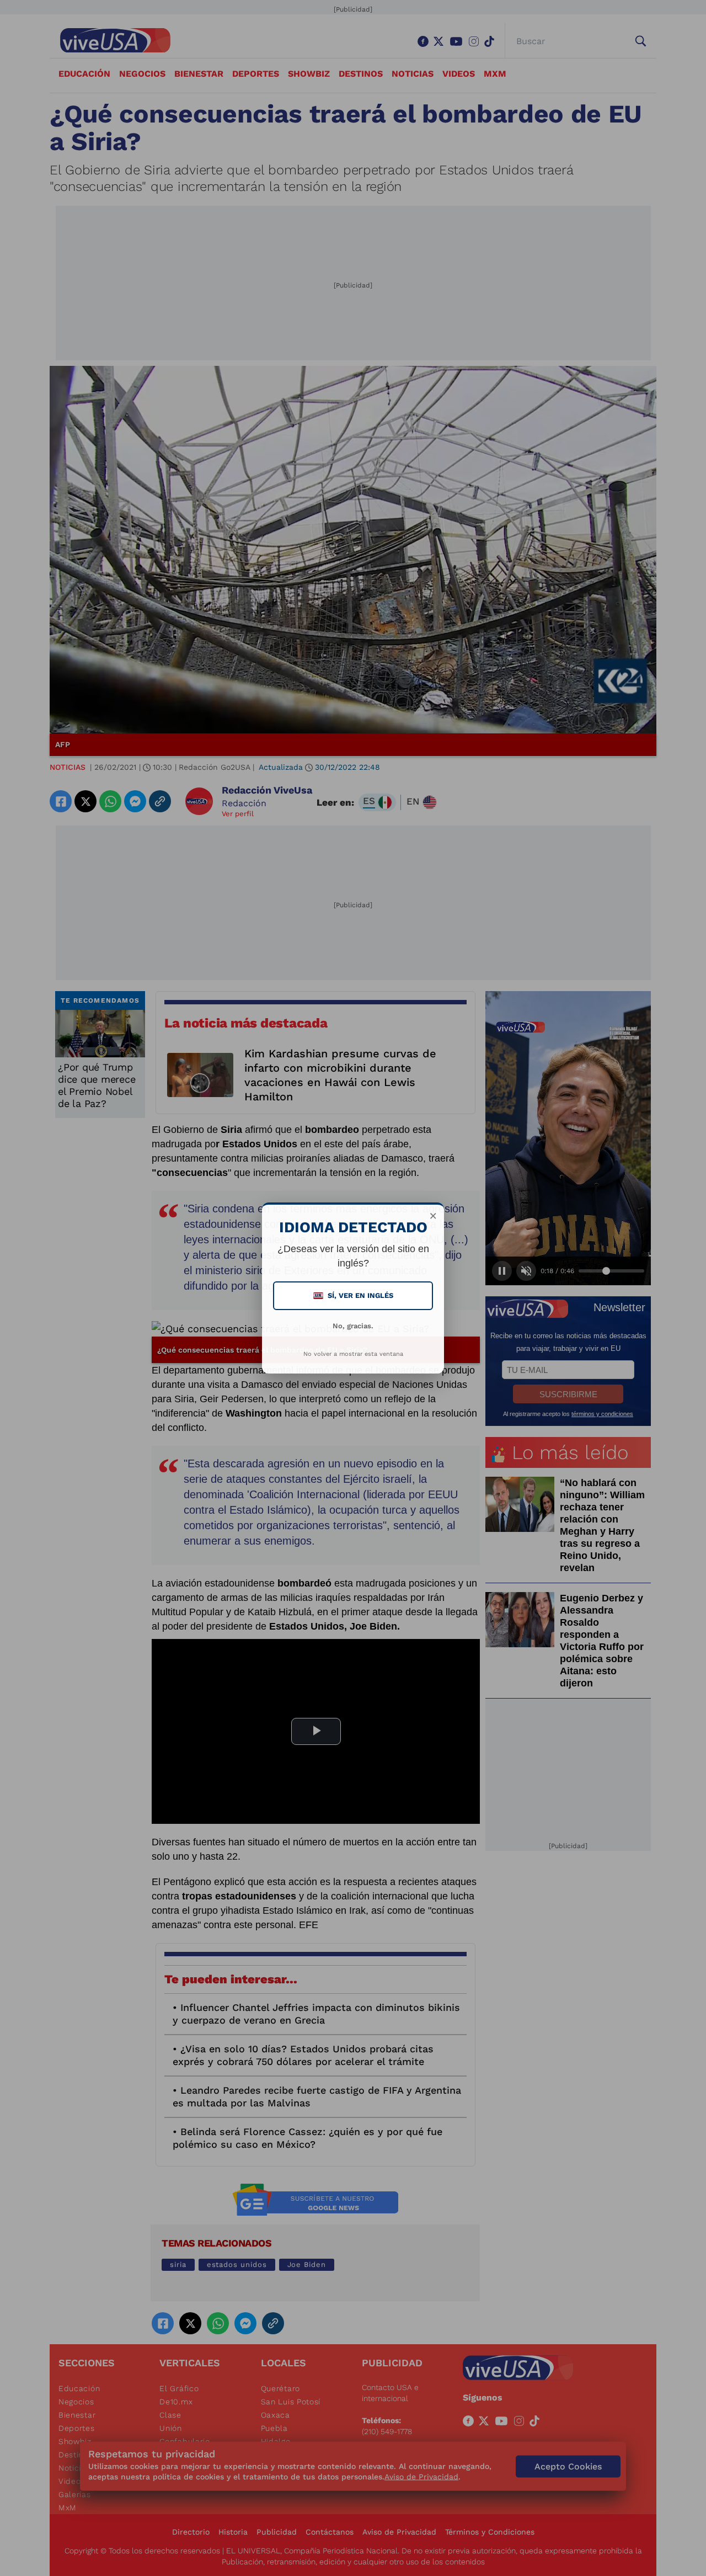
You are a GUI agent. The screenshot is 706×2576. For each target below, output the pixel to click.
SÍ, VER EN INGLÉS (354, 1295)
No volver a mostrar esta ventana (353, 1354)
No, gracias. (353, 1326)
